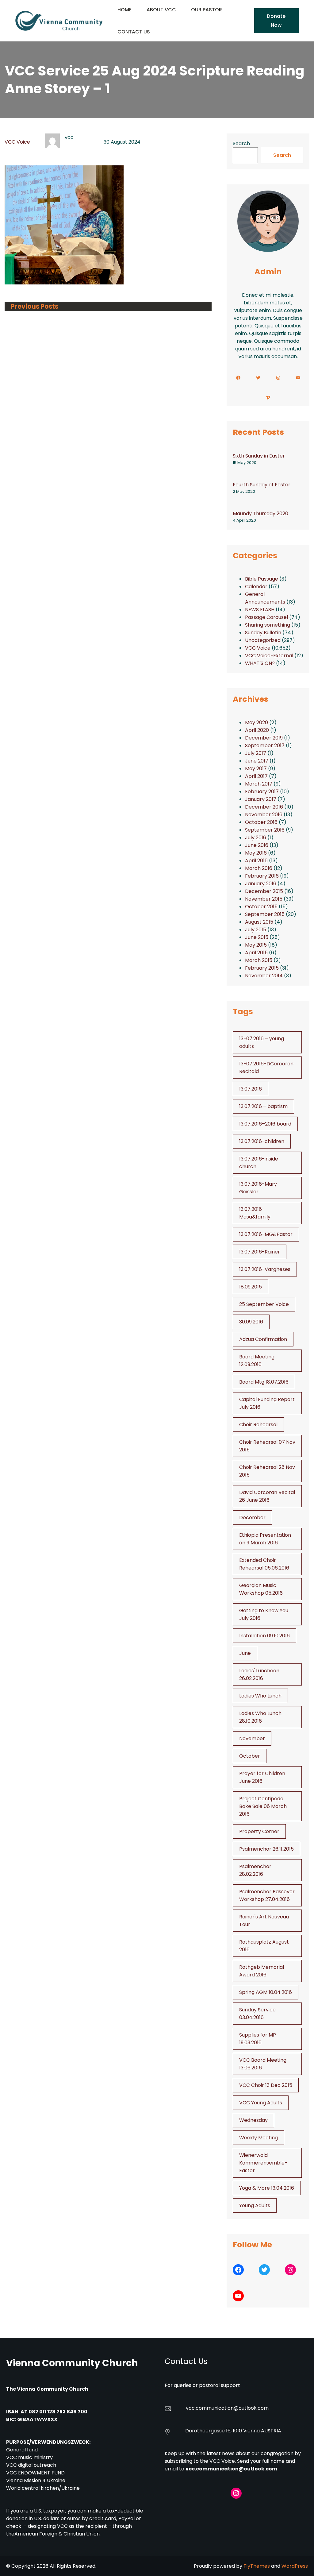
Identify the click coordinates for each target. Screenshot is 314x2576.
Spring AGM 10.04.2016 (266, 1992)
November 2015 (264, 899)
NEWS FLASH (260, 610)
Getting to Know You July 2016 (264, 1614)
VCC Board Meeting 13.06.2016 (263, 2064)
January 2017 (261, 799)
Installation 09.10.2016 (264, 1636)
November (252, 1738)
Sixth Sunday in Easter (259, 456)
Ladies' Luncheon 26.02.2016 (259, 1674)
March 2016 (259, 868)
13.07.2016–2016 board (265, 1124)
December (252, 1518)
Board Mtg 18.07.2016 (264, 1382)
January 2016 (261, 884)
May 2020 (257, 722)
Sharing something (268, 625)
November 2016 (264, 815)
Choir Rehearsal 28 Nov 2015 (267, 1471)
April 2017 (256, 776)
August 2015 (259, 922)
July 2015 (256, 930)
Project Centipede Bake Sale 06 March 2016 (263, 1806)
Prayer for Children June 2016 (262, 1777)
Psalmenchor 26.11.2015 (266, 1849)
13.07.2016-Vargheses (265, 1269)
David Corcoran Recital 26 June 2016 (267, 1496)
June (245, 1653)
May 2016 (256, 853)
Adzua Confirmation (263, 1339)
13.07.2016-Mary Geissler (258, 1188)
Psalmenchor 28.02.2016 (255, 1870)
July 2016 (256, 838)
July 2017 (256, 753)
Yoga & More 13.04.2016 (267, 2188)
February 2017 (262, 792)
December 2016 (264, 807)
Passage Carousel (266, 617)
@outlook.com (251, 2408)
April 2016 (256, 861)
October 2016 (261, 822)
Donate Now (276, 20)
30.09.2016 (251, 1322)
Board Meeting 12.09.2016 (257, 1361)
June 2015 (257, 937)
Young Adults (255, 2205)
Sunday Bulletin (263, 633)
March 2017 (259, 784)
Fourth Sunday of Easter (262, 485)
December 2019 (264, 738)
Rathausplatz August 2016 (264, 1946)
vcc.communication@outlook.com (231, 2469)
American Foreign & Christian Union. (58, 2534)
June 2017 (257, 761)
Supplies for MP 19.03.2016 (258, 2039)
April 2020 (257, 730)
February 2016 (262, 876)
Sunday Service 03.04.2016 (257, 2014)
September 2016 (265, 830)
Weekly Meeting (258, 2138)
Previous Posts (34, 307)
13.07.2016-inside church (259, 1163)
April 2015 (256, 953)
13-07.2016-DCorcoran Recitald (266, 1068)
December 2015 (264, 891)
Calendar (256, 587)
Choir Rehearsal (258, 1425)
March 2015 (259, 960)
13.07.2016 (251, 1089)
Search (241, 143)
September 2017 (265, 745)
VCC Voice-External (269, 656)
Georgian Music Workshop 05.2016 (261, 1589)
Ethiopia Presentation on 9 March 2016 (265, 1539)
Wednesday (253, 2120)
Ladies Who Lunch (260, 1696)
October (250, 1756)
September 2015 (265, 914)
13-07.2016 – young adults (262, 1042)
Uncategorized (263, 640)
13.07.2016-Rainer (260, 1252)
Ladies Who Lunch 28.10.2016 (260, 1717)
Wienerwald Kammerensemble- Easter (263, 2163)
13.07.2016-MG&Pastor (266, 1234)
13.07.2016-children (262, 1141)
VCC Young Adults (261, 2103)
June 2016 (257, 845)
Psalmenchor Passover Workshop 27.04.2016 (267, 1895)
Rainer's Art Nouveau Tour (264, 1921)
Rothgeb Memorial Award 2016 (262, 1971)
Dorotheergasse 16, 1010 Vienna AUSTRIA (233, 2431)
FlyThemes (257, 2566)
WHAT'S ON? (260, 663)
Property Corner (259, 1831)
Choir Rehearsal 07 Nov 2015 (267, 1446)
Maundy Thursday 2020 (260, 514)
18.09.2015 (251, 1287)
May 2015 (256, 945)
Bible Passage (262, 579)
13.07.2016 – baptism (263, 1106)
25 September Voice (264, 1304)
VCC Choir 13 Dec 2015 (266, 2085)
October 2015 (261, 907)
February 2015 (262, 968)
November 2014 (264, 976)
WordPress (295, 2566)
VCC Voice (17, 142)
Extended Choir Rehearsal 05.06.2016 (264, 1564)
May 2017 (256, 769)
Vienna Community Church (72, 2363)
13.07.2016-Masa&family (255, 1213)
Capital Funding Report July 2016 (267, 1403)
